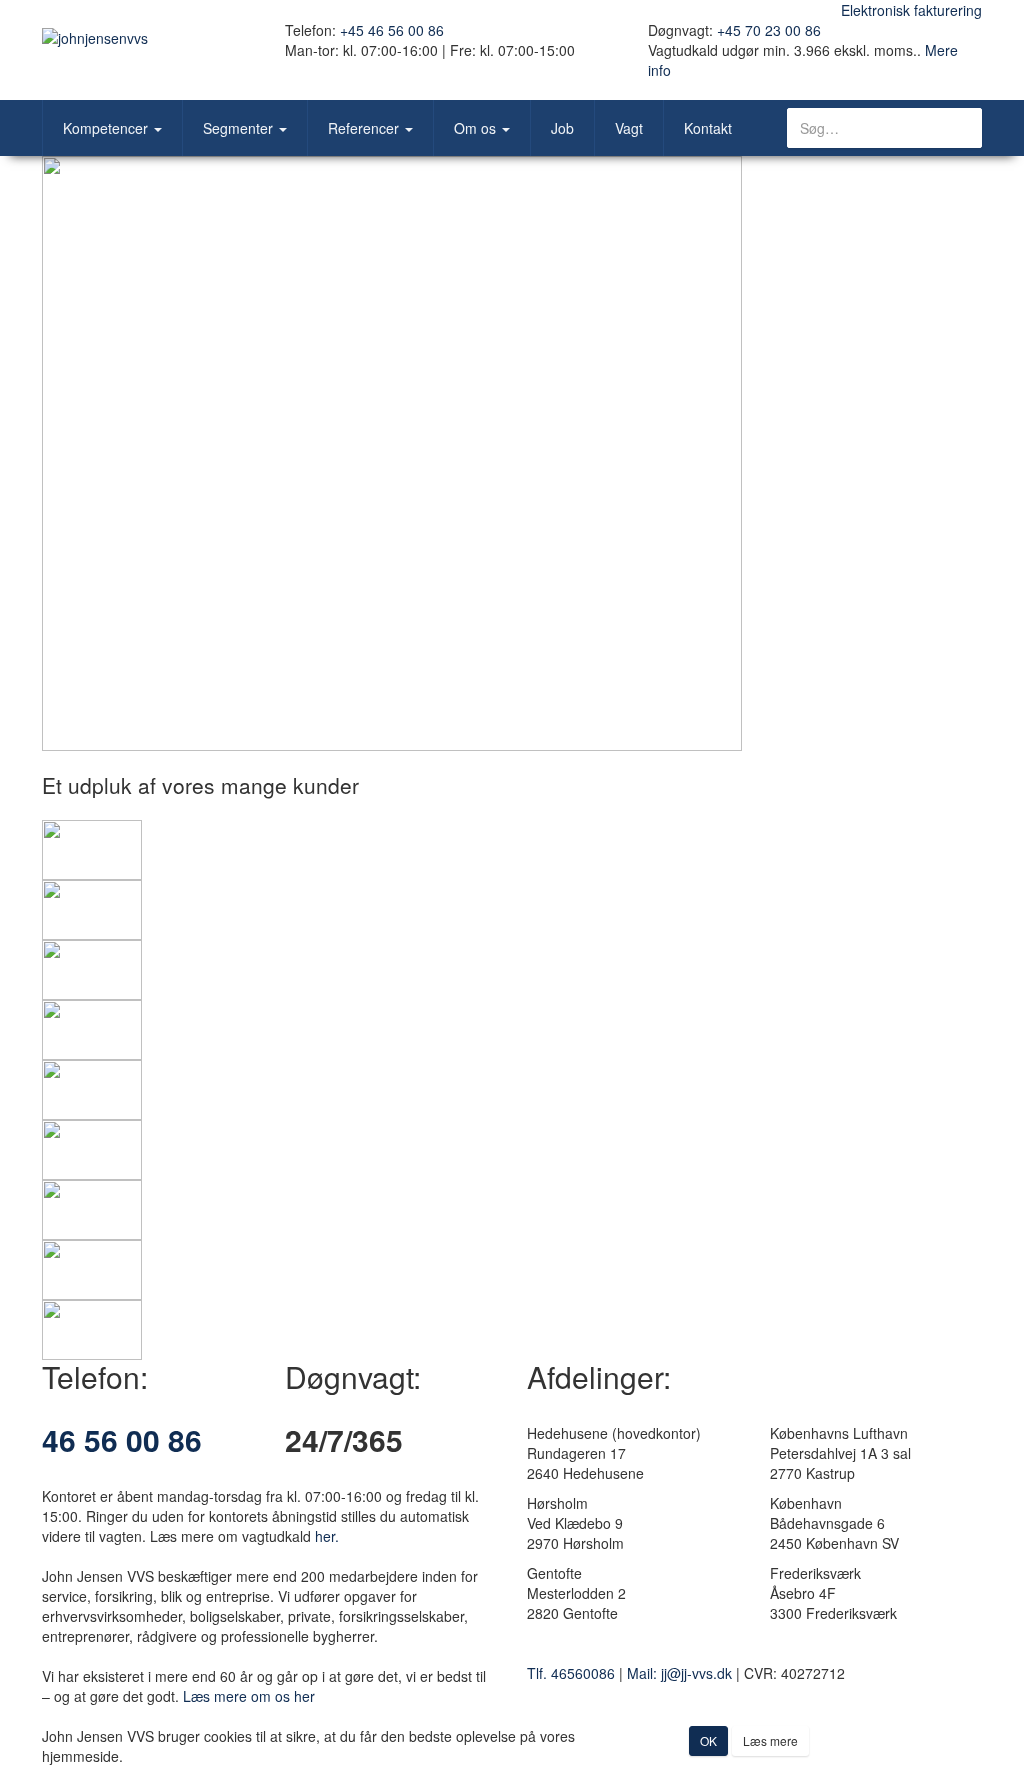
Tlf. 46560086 (571, 1673)
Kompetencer (107, 128)
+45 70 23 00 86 (769, 30)
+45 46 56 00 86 (392, 30)
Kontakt (708, 128)
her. (327, 1536)
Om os (477, 128)
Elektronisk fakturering (911, 10)
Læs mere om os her (249, 1696)
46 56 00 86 (122, 1439)
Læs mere (770, 1740)
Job (562, 128)
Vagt (629, 128)
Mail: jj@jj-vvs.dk (679, 1673)
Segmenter (240, 128)
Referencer (365, 128)
